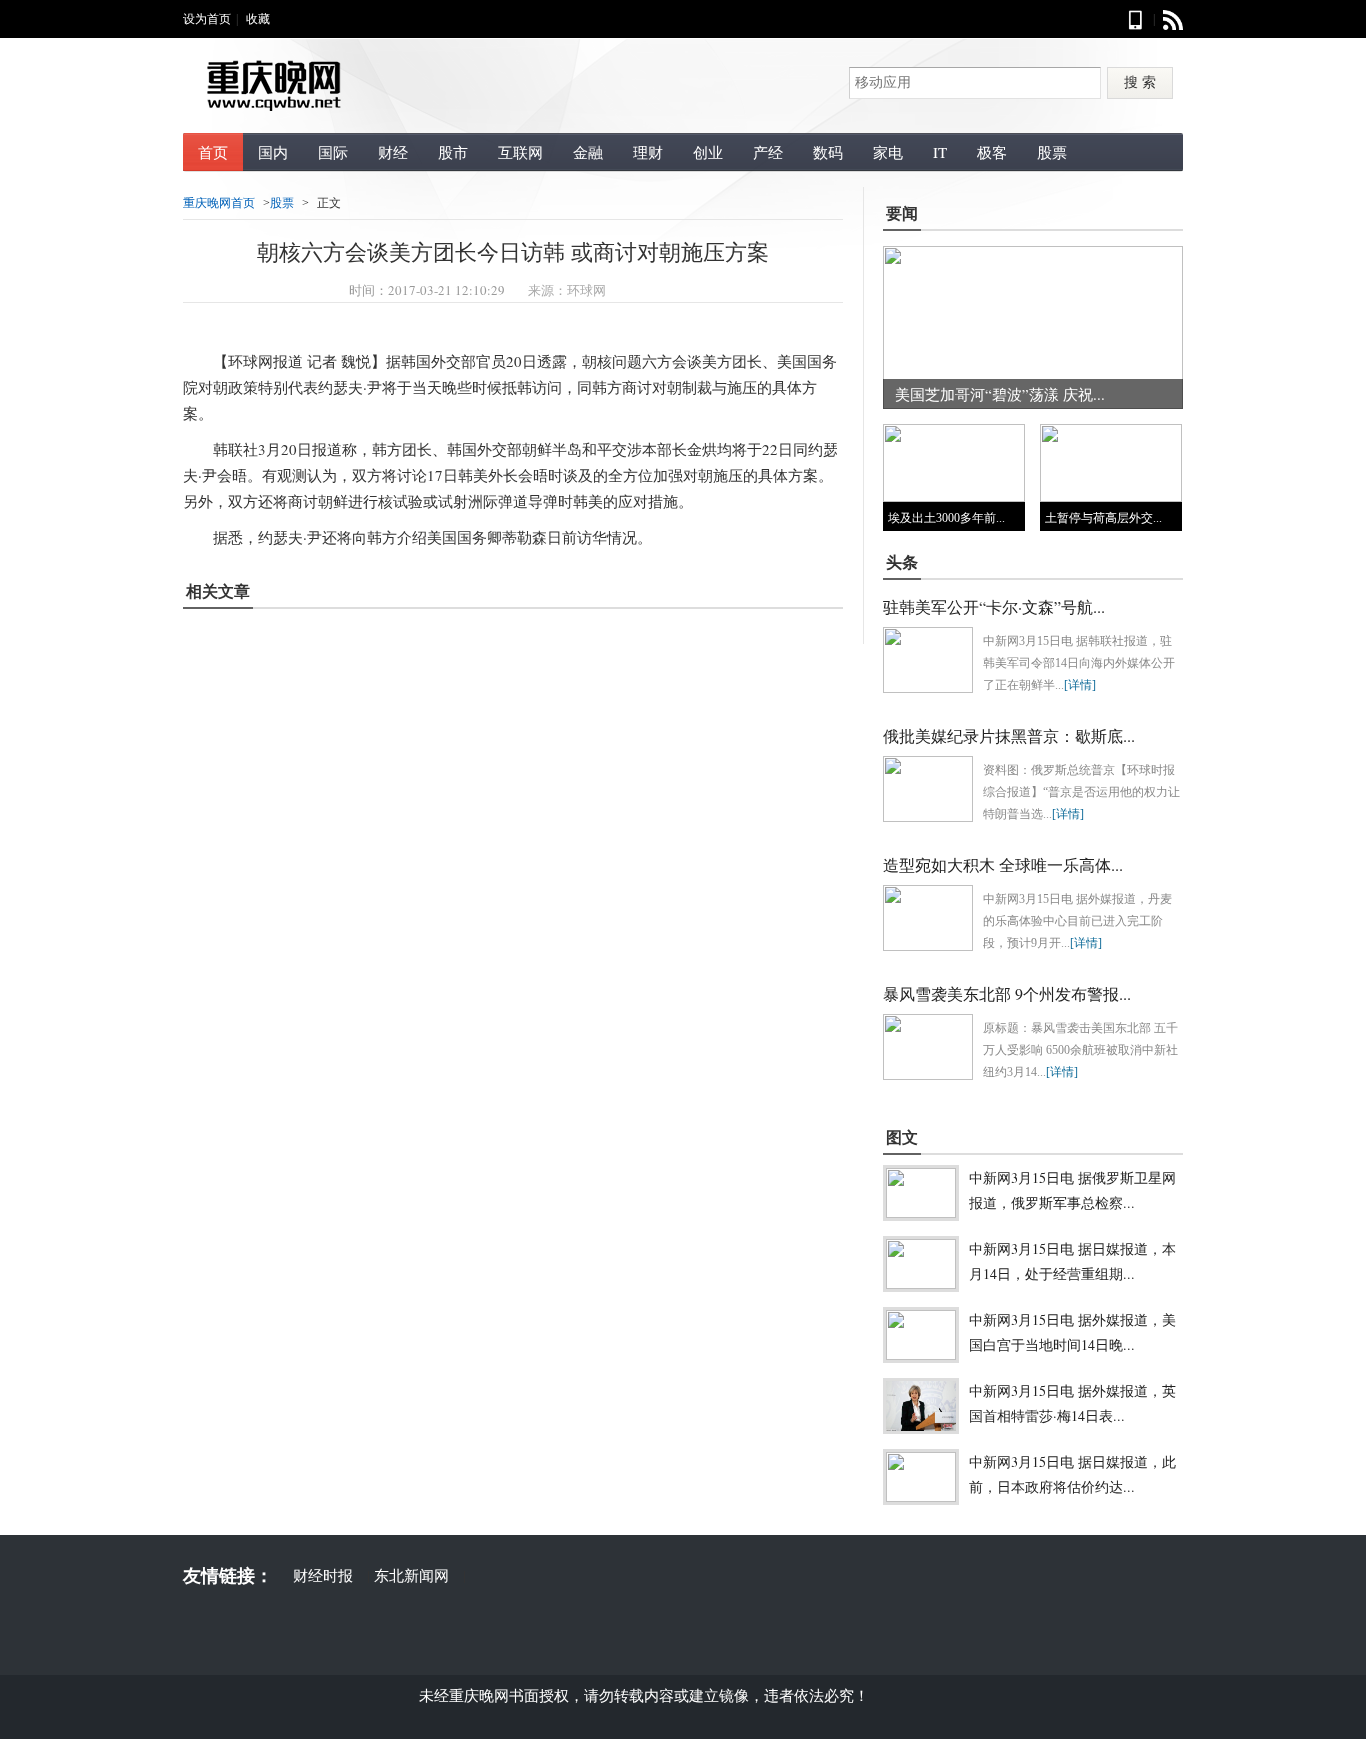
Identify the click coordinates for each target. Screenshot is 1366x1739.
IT (940, 152)
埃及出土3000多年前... (946, 518)
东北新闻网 (411, 1575)
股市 (453, 152)
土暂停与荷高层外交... (1103, 518)
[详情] (1080, 685)
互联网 (520, 152)
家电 (888, 152)
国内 (273, 152)
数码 (828, 152)
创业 (708, 152)
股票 (1052, 152)
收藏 (258, 19)
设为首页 (207, 19)
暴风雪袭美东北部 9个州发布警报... (1007, 993)
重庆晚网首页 (219, 203)
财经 (393, 152)
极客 (992, 152)
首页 (213, 152)
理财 (648, 152)
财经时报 (323, 1575)
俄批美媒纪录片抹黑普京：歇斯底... (1009, 735)
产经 (768, 152)
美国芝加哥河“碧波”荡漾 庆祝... (1000, 394)
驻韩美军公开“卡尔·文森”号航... (994, 606)
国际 (333, 152)
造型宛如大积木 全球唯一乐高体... (1003, 864)
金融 (588, 152)
